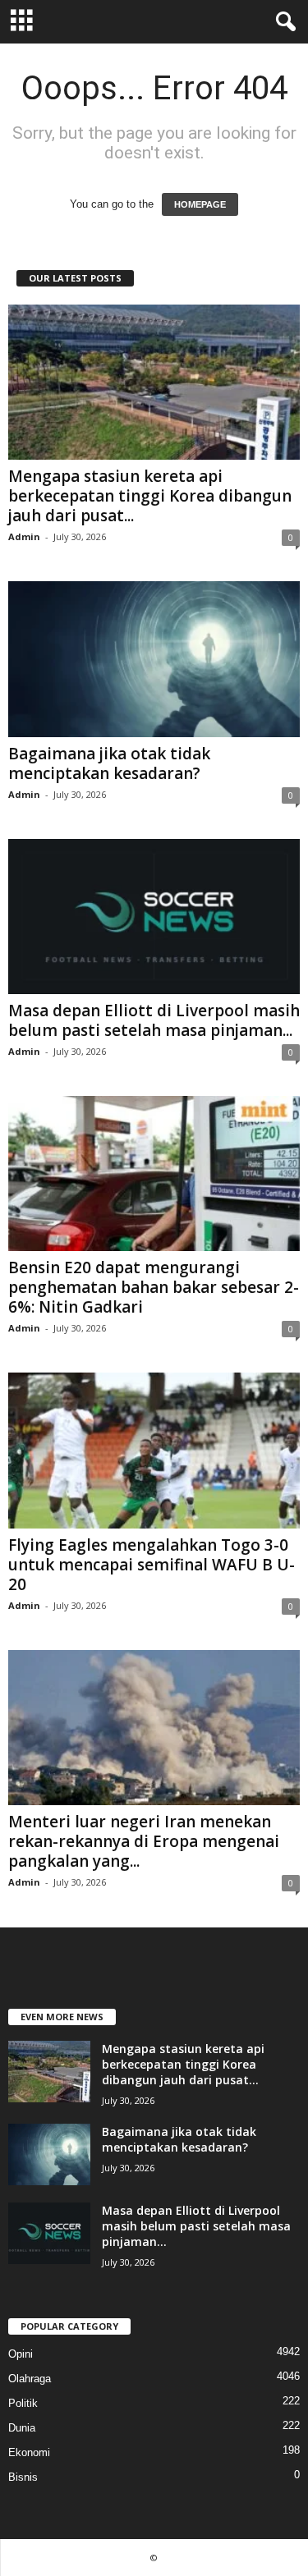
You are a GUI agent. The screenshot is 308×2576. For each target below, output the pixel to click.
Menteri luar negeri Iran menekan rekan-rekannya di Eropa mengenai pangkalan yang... (144, 1841)
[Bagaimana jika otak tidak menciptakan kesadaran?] (154, 659)
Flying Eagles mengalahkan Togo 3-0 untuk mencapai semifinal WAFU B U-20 (152, 1565)
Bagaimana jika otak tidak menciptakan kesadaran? (109, 763)
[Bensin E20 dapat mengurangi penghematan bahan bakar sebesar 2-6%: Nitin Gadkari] (154, 1173)
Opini (21, 2354)
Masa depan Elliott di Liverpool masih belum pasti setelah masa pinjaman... (154, 1020)
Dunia (22, 2428)
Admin (24, 536)
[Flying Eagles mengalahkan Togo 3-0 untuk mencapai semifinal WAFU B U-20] (154, 1450)
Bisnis (23, 2477)
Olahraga (30, 2379)
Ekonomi (29, 2452)
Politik (23, 2403)
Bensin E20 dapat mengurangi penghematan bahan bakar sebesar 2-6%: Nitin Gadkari (154, 1287)
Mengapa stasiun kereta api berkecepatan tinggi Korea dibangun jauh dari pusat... (150, 496)
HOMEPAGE (200, 204)
